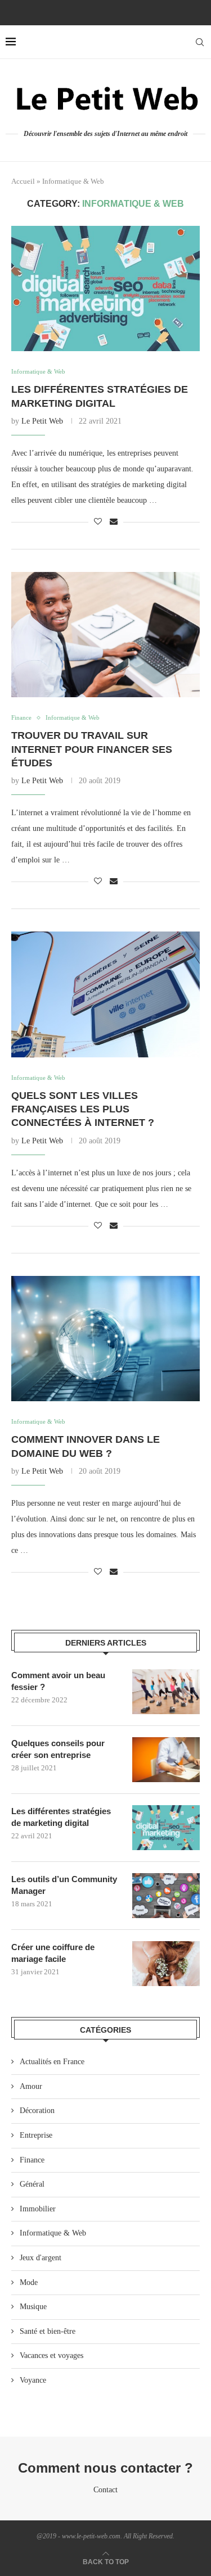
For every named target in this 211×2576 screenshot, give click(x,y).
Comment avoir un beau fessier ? (58, 1681)
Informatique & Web (53, 2233)
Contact (105, 2490)
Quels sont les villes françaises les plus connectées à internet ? (83, 1109)
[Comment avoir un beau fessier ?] (166, 1692)
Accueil (23, 181)
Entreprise (36, 2135)
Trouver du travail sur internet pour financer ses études (92, 749)
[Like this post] (98, 522)
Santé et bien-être (48, 2331)
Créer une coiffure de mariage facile (53, 1953)
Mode (29, 2282)
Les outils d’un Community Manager (64, 1885)
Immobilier (38, 2209)
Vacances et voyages (51, 2355)
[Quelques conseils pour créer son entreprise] (166, 1760)
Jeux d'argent (41, 2258)
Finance (32, 2160)
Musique (33, 2307)
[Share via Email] (114, 522)
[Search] (200, 42)
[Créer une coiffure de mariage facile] (166, 1964)
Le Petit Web (42, 421)
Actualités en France (52, 2062)
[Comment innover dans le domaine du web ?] (105, 1339)
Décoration (37, 2111)
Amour (31, 2086)
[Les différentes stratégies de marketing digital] (105, 289)
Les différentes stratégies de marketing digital (61, 1817)
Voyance (33, 2380)
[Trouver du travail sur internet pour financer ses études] (105, 635)
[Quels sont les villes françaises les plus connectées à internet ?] (105, 994)
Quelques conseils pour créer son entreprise (58, 1749)
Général (32, 2184)
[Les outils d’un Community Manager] (166, 1896)
